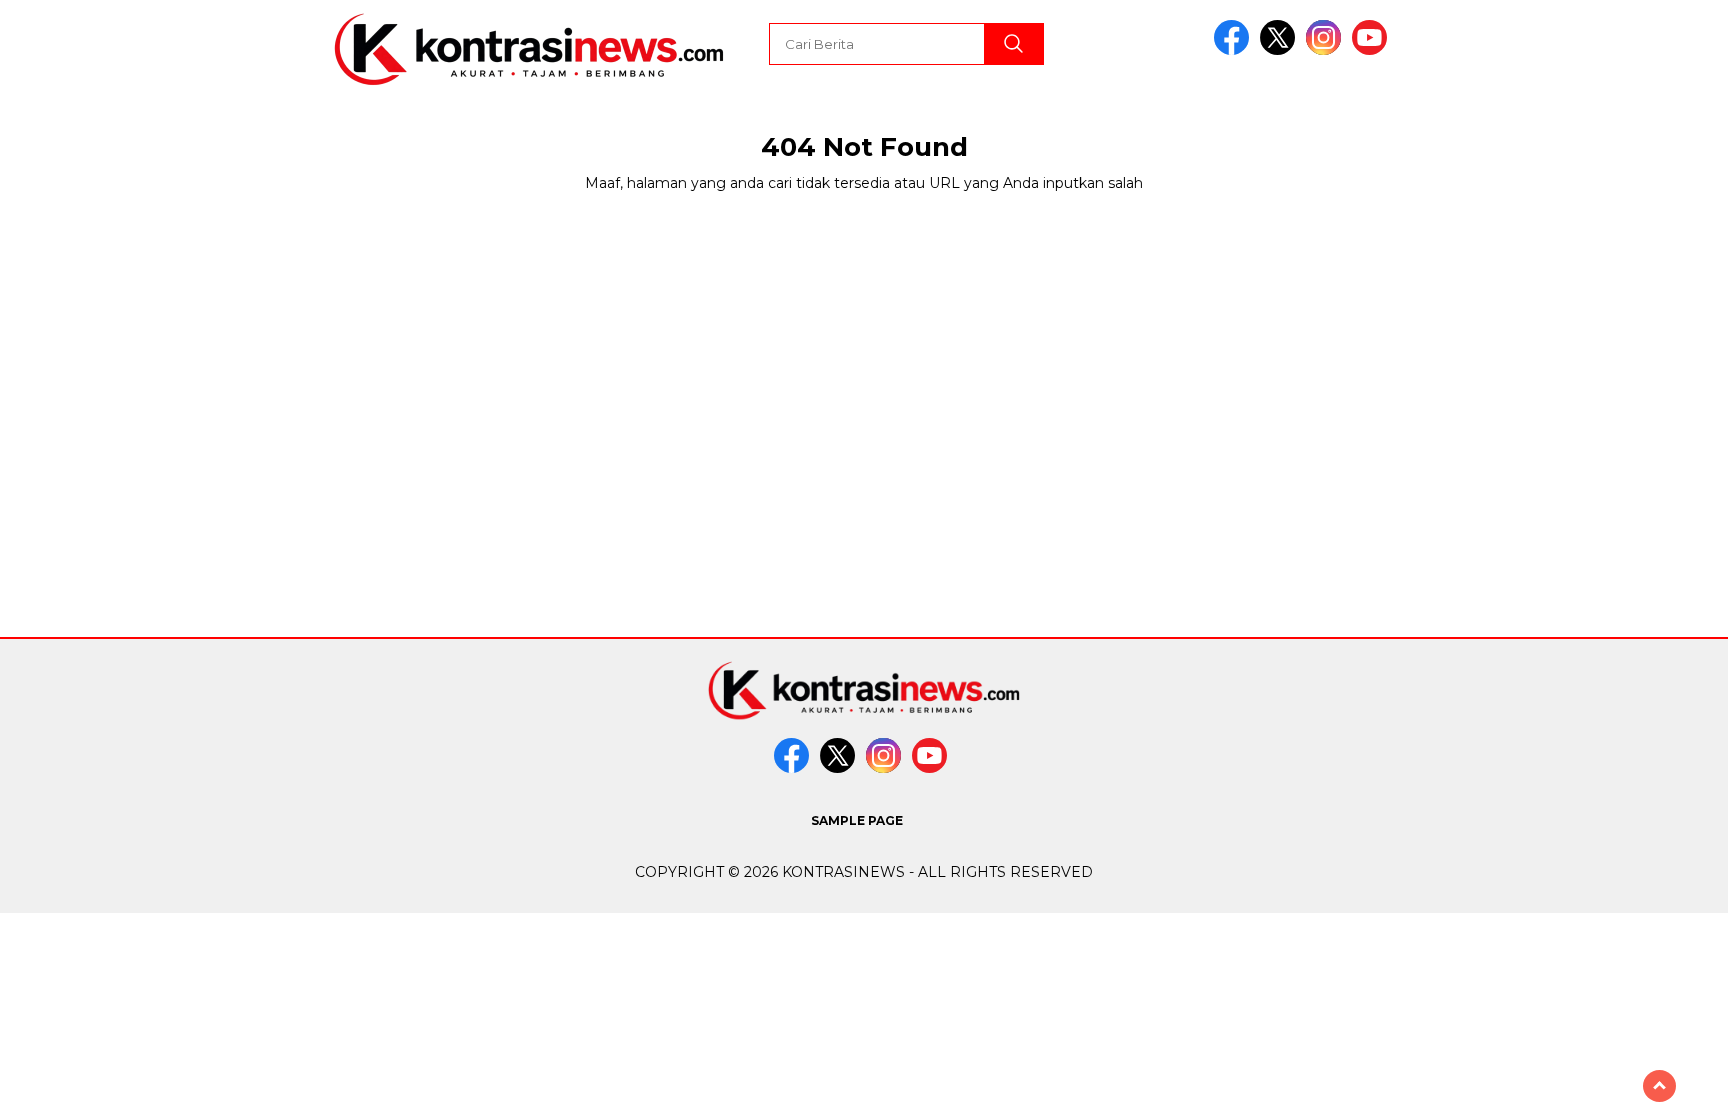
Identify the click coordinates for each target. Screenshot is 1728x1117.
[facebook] (1235, 50)
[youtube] (1373, 50)
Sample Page (857, 820)
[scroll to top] (1659, 1086)
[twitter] (1281, 50)
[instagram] (1327, 50)
